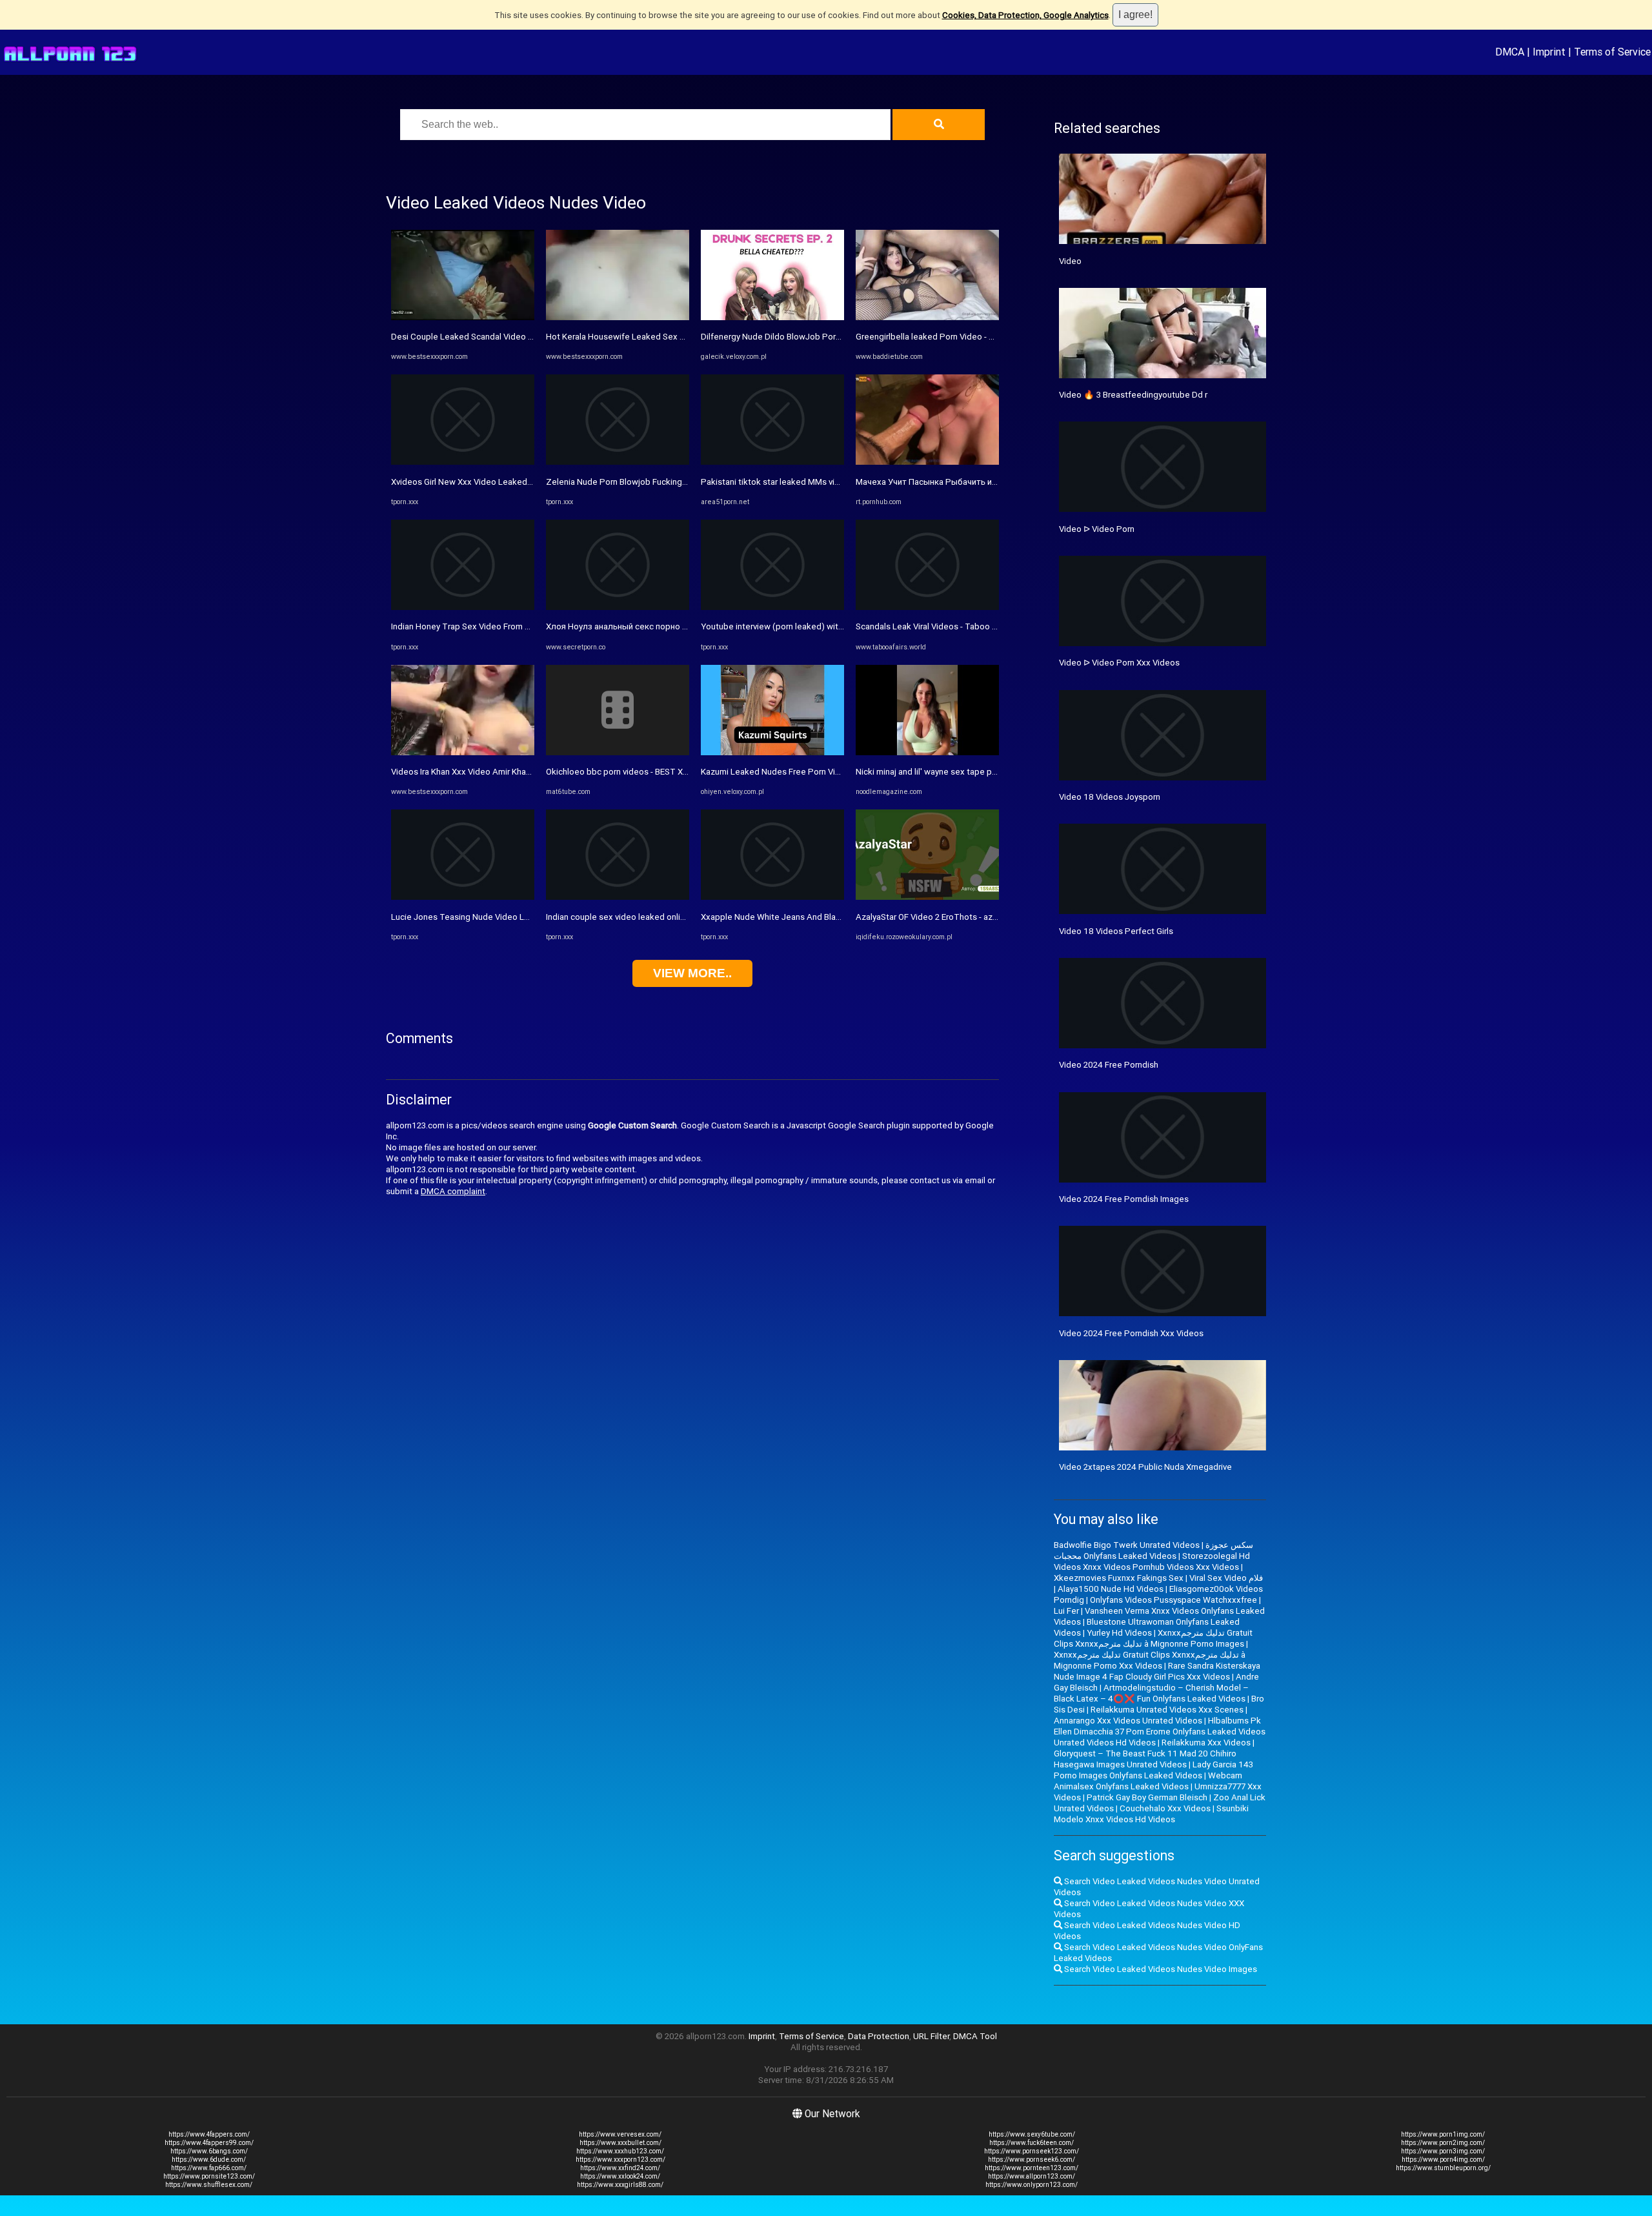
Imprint (1549, 52)
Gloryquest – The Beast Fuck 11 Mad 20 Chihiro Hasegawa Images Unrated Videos (1145, 1759)
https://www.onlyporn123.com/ (1032, 2185)
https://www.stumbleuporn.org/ (1443, 2168)
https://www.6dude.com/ (209, 2160)
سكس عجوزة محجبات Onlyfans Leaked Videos (1153, 1550)
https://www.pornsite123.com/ (209, 2176)
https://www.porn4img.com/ (1443, 2160)
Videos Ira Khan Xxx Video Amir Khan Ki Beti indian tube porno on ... (518, 772)
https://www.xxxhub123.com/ (620, 2151)
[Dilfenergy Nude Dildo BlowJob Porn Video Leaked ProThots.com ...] (772, 317)
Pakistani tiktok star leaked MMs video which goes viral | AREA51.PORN (838, 482)
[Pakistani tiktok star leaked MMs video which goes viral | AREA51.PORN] (772, 462)
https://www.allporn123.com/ (1032, 2176)
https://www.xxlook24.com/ (620, 2176)
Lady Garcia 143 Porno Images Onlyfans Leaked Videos (1153, 1770)
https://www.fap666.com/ (209, 2168)
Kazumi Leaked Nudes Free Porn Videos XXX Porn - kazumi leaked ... (831, 772)
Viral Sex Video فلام (1226, 1578)
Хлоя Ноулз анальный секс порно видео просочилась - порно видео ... (687, 626)
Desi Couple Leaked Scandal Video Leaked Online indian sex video (519, 337)
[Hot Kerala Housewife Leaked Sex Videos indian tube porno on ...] (618, 317)
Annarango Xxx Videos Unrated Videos (1128, 1721)
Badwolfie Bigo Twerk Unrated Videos (1127, 1545)
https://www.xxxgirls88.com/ (620, 2185)
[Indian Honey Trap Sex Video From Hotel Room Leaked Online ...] (463, 607)
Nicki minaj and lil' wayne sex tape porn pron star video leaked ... (978, 772)
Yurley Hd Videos (1119, 1633)
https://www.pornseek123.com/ (1032, 2151)
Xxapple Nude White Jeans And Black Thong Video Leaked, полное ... (835, 917)
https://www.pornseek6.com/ (1032, 2160)
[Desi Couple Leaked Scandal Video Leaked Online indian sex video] (463, 317)
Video (1070, 261)
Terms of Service (1612, 52)
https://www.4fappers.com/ (209, 2134)
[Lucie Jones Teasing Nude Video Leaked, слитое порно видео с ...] (463, 897)
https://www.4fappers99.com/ (209, 2143)
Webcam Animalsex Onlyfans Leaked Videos (1148, 1781)
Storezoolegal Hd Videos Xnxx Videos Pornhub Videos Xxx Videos (1152, 1561)
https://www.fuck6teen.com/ (1032, 2143)
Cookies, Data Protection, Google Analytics (1025, 15)
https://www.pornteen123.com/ (1032, 2168)
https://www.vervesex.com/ (620, 2134)
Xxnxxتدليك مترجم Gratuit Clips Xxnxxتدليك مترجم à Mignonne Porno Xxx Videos (1150, 1660)
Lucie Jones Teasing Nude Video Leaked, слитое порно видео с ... (520, 917)
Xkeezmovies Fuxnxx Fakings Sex (1119, 1578)
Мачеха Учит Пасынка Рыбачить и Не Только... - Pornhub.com (978, 482)
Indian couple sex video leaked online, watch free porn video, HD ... (673, 917)
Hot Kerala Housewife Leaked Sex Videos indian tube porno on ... (670, 337)
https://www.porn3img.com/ (1443, 2151)
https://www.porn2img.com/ (1443, 2143)
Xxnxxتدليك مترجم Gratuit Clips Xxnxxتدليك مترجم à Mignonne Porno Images (1153, 1638)
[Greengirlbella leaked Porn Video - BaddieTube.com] (927, 317)
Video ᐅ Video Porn (1097, 529)
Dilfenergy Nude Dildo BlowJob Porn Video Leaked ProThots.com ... (831, 337)
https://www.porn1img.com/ (1443, 2134)
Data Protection (879, 2036)
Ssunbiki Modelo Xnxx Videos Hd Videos (1151, 1814)
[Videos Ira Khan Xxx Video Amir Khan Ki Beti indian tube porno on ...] (463, 752)
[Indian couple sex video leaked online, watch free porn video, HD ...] (618, 897)
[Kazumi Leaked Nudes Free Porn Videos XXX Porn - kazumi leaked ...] (772, 752)
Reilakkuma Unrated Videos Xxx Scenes (1167, 1710)
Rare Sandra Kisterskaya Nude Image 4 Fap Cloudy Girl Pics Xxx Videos (1157, 1671)
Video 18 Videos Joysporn (1110, 797)
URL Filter (931, 2036)
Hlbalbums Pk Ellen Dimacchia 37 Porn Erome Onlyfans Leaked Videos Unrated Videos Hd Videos (1160, 1732)
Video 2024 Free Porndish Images (1124, 1199)
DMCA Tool (975, 2036)
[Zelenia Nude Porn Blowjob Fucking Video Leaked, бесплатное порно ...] (618, 462)
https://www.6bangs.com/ (209, 2151)
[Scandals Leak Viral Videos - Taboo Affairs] (927, 607)
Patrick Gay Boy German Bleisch (1147, 1797)
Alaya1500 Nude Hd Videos (1111, 1589)
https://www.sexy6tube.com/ (1032, 2134)
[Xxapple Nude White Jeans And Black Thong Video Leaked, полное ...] (772, 897)
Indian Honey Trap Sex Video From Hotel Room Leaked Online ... (513, 626)
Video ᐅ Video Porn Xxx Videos (1119, 663)
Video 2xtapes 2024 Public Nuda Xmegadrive (1145, 1467)
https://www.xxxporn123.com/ (620, 2160)
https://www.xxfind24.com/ (620, 2168)
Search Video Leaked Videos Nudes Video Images (1160, 1969)
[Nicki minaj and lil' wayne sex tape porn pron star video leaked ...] (927, 752)
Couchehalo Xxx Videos (1165, 1808)
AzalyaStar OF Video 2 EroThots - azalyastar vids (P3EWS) (966, 917)
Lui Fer (1066, 1611)
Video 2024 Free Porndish (1109, 1065)
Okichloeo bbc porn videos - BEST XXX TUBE (631, 772)
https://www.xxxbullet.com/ (620, 2143)
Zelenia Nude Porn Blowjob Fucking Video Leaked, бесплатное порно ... (685, 482)
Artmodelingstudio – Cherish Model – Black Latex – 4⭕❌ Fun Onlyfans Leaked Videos (1151, 1693)
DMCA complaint (453, 1191)
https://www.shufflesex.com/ (209, 2185)
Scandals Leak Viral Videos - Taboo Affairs (937, 626)
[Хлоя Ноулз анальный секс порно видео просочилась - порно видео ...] (618, 607)
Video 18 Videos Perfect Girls (1116, 931)
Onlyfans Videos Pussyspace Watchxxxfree (1174, 1600)
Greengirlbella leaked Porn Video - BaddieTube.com (955, 337)
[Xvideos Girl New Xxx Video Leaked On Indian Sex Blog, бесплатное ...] (463, 462)
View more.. (692, 973)
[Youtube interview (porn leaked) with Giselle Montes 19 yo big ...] (772, 607)
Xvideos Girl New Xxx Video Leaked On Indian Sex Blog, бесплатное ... (526, 482)
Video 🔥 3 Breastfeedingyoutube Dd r (1133, 395)
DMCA (1510, 52)
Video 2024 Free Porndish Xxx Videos (1131, 1333)
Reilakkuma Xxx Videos (1206, 1743)
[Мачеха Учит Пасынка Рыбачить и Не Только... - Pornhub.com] (927, 462)
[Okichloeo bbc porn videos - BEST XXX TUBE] (618, 752)
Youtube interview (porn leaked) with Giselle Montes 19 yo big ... (824, 626)
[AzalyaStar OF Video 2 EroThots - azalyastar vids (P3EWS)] (927, 897)
